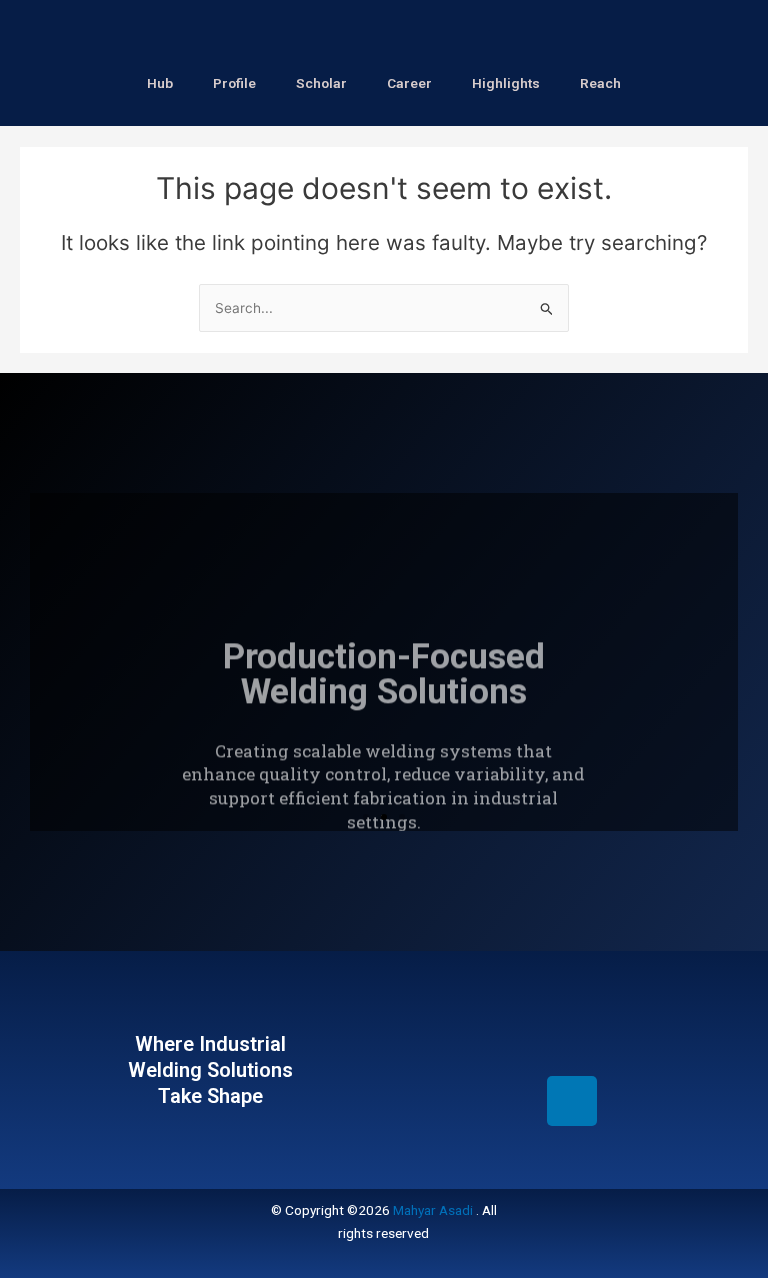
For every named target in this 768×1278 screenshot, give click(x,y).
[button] (366, 817)
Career (409, 83)
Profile (234, 83)
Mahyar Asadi (433, 1210)
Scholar (321, 83)
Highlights (506, 83)
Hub (160, 83)
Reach (600, 83)
